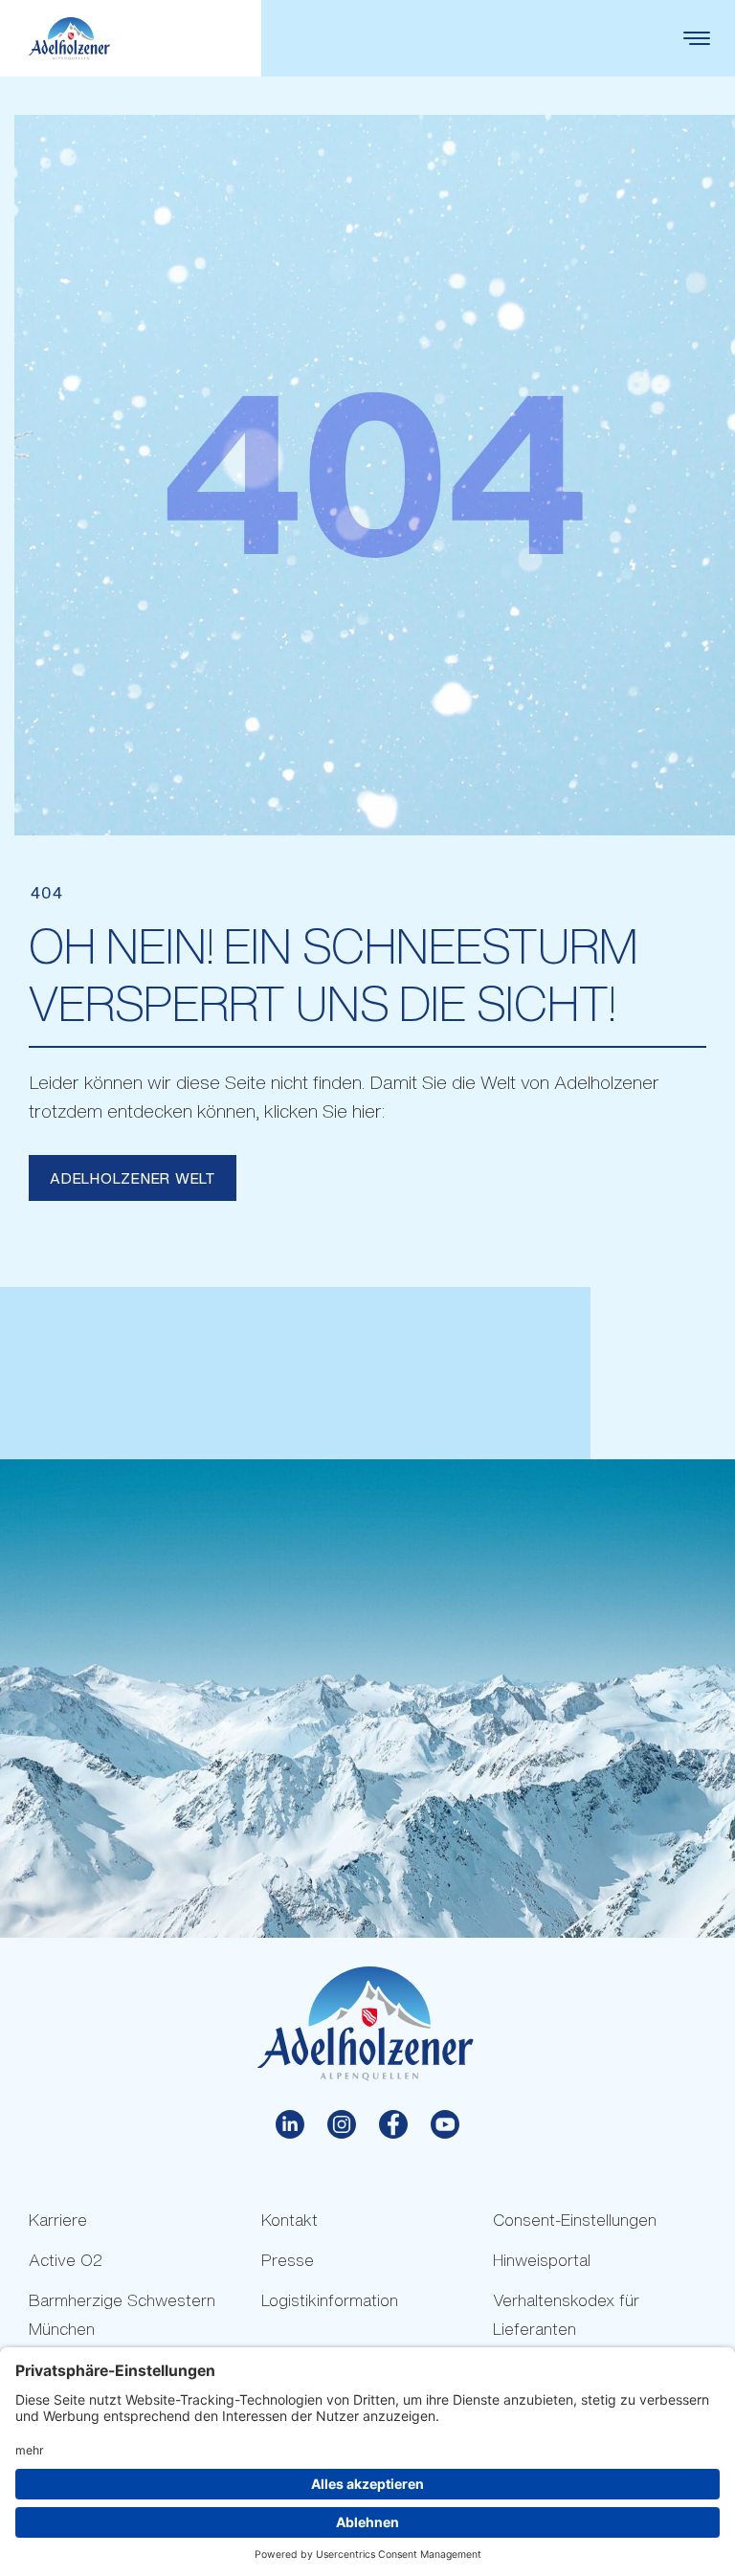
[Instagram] (342, 2124)
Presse (288, 2260)
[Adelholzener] (69, 39)
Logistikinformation (330, 2300)
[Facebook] (393, 2124)
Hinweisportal (542, 2260)
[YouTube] (445, 2124)
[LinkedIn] (290, 2124)
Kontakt (290, 2220)
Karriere (58, 2220)
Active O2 (66, 2260)
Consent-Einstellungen (575, 2220)
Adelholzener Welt (133, 1178)
